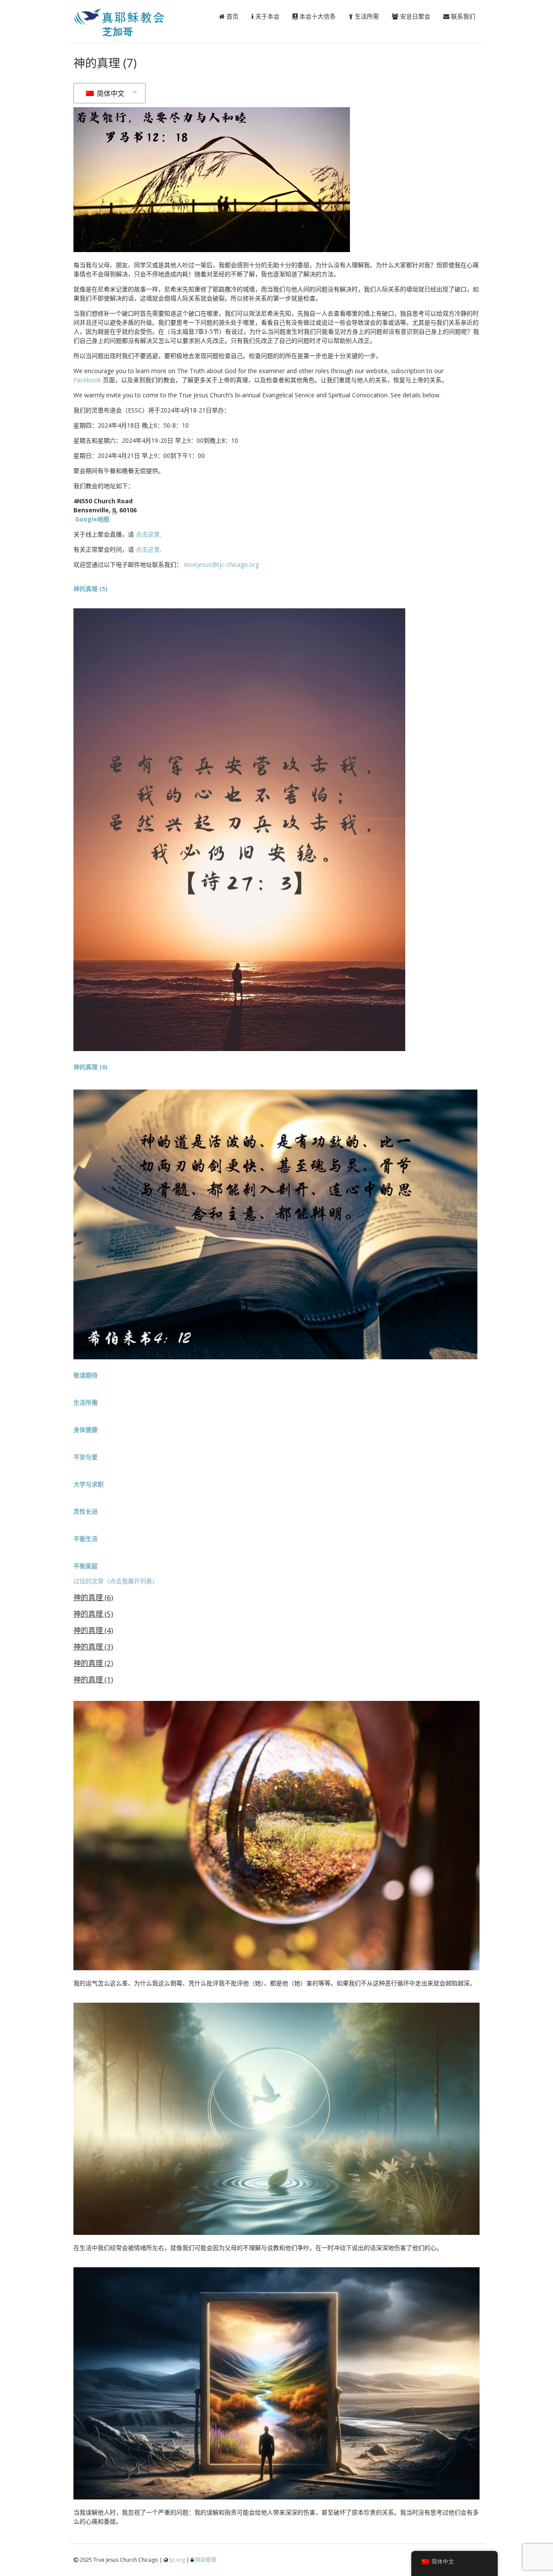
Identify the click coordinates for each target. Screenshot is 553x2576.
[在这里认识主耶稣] (132, 34)
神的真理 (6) (93, 1597)
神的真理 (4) (93, 1630)
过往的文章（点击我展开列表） (116, 1581)
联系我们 (462, 16)
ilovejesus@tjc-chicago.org (221, 564)
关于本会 (267, 16)
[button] (86, 1375)
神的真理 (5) (93, 1614)
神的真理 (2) (93, 1663)
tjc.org (177, 2560)
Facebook (87, 380)
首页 (232, 16)
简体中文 (110, 93)
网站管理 (206, 2560)
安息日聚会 (414, 16)
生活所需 (366, 16)
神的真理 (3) (93, 1647)
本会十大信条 (317, 16)
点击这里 (148, 534)
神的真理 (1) (93, 1680)
